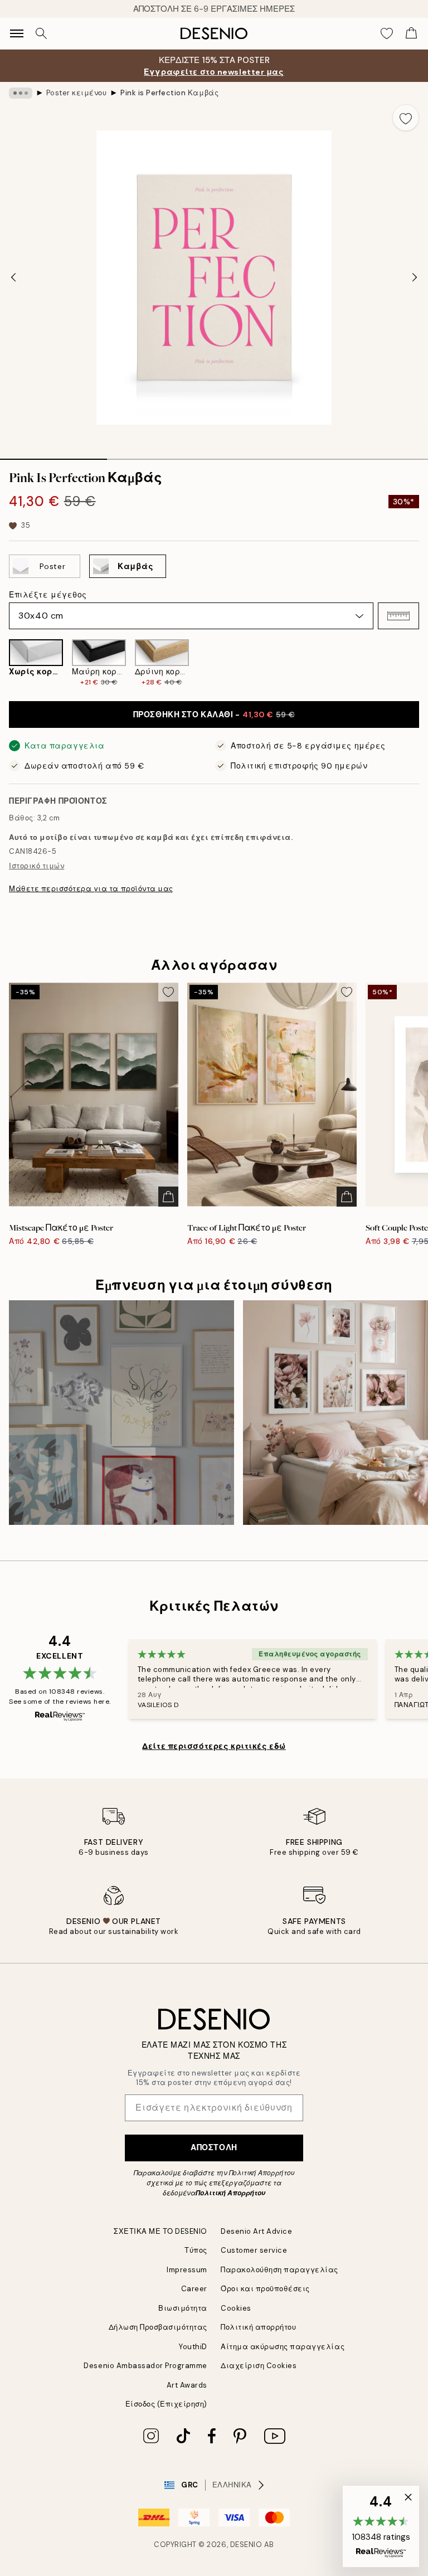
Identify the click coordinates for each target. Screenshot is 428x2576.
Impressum (187, 2270)
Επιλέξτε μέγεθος (48, 595)
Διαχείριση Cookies (259, 2366)
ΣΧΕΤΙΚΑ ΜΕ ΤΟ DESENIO (160, 2231)
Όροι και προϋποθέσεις (265, 2289)
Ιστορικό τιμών (37, 866)
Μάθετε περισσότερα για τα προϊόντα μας (91, 889)
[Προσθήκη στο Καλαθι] (168, 1197)
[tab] (53, 455)
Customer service (254, 2250)
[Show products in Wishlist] (387, 33)
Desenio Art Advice (256, 2231)
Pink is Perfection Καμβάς (169, 93)
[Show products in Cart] (411, 33)
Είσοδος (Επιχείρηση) (166, 2404)
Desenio (246, 2545)
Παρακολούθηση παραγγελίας (279, 2270)
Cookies (236, 2308)
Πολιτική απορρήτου (258, 2327)
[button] (398, 616)
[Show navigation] (17, 33)
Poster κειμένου (77, 93)
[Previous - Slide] (13, 278)
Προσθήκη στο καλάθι (214, 715)
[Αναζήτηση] (41, 33)
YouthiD (193, 2347)
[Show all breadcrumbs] (21, 93)
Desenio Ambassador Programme (145, 2366)
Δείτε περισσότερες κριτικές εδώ (214, 1746)
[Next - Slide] (415, 278)
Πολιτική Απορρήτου (230, 2193)
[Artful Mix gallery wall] (121, 1413)
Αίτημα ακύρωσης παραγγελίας (283, 2347)
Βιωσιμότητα (183, 2308)
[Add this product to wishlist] (406, 118)
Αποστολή (214, 2147)
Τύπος (196, 2250)
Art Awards (187, 2385)
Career (194, 2289)
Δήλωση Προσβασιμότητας (158, 2327)
